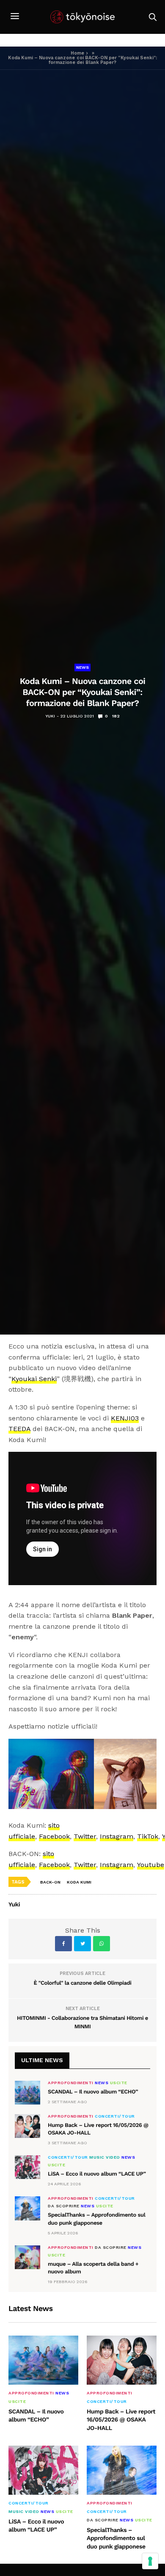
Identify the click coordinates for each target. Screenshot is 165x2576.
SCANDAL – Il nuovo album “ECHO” (93, 2092)
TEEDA (19, 1429)
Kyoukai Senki (34, 1379)
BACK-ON (50, 1882)
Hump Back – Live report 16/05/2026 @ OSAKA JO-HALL (121, 2420)
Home (77, 53)
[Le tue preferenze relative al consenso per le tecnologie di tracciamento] (150, 2561)
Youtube (151, 1865)
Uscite (119, 2083)
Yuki (50, 716)
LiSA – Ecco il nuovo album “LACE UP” (97, 2174)
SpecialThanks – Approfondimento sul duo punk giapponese (116, 2539)
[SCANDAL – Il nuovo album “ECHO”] (27, 2093)
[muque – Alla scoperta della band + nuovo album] (27, 2257)
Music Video (105, 2157)
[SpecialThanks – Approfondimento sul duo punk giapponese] (27, 2208)
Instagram (117, 1836)
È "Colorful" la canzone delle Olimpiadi (83, 1983)
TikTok (148, 1836)
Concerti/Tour (115, 2116)
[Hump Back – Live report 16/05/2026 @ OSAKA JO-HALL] (27, 2126)
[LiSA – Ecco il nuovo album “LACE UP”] (27, 2167)
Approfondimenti (71, 2083)
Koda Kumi (79, 1882)
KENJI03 (125, 1418)
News (82, 667)
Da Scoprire (64, 2206)
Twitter (85, 1836)
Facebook (54, 1836)
